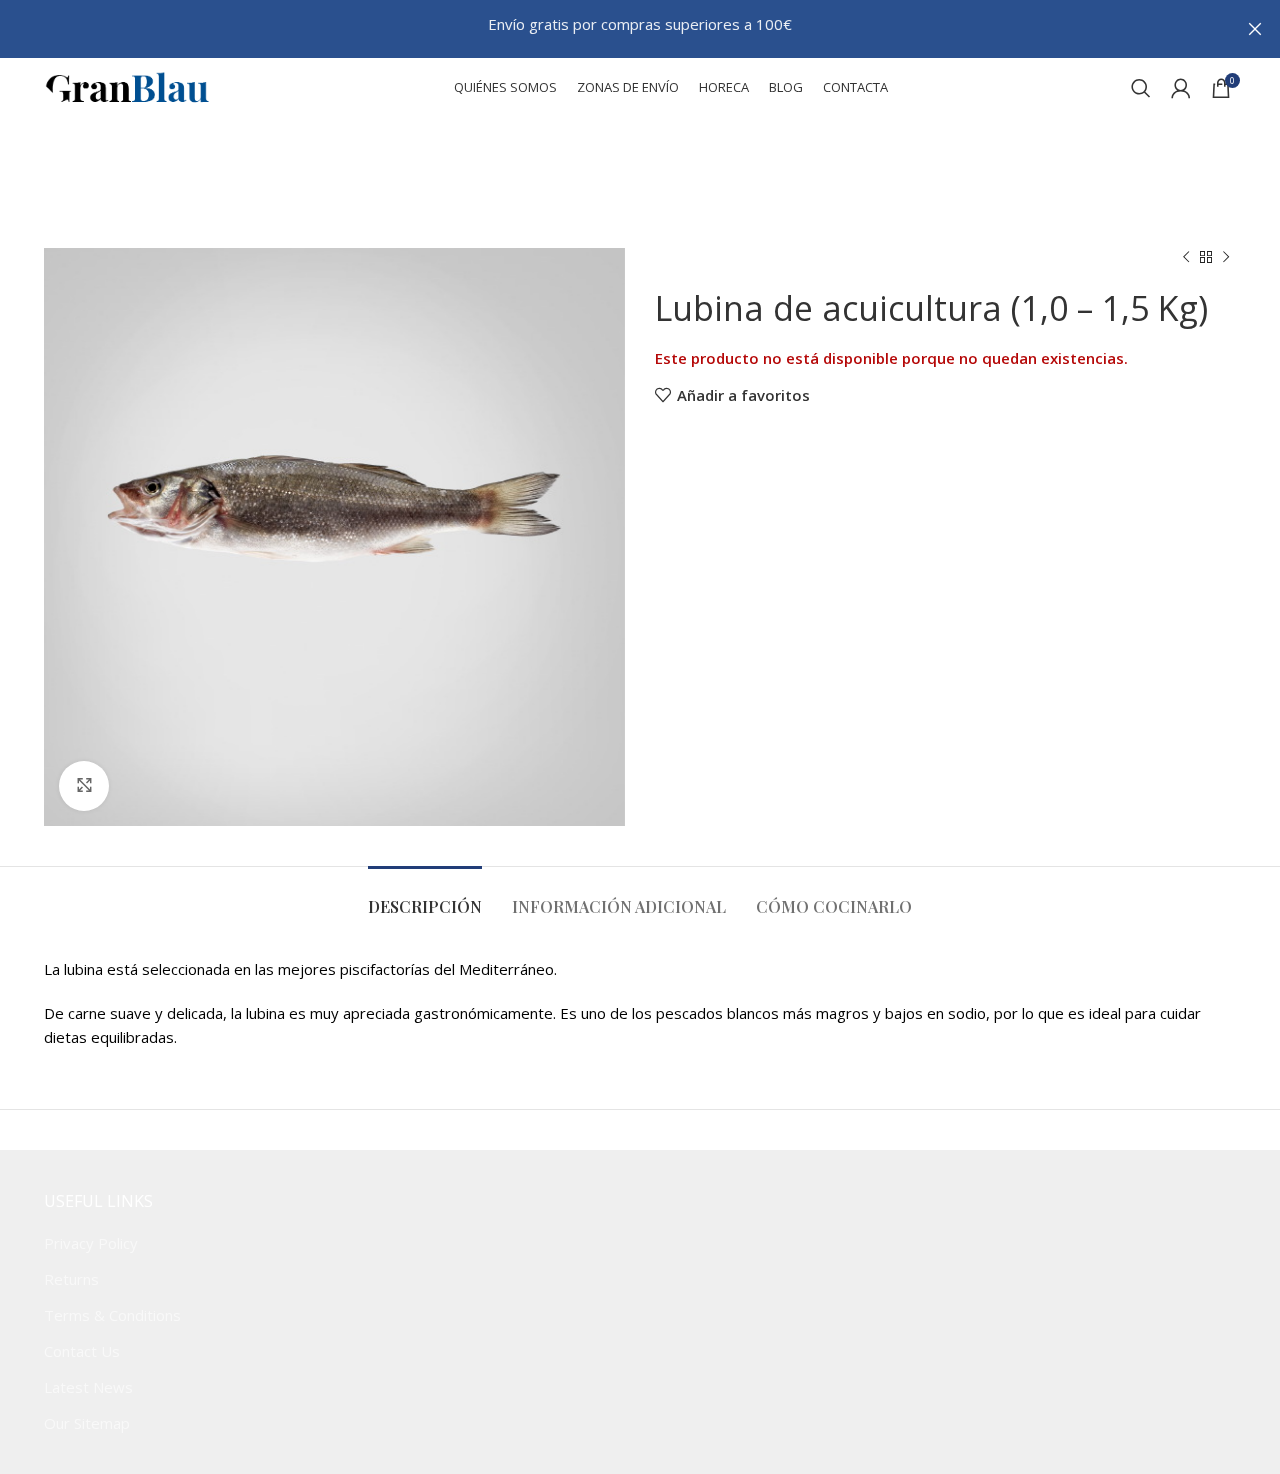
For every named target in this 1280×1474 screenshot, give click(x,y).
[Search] (1141, 88)
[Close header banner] (1255, 29)
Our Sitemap (87, 1423)
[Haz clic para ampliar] (84, 786)
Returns (71, 1279)
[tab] (425, 896)
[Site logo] (127, 86)
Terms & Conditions (112, 1315)
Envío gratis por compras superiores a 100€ (640, 24)
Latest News (88, 1387)
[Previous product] (1186, 258)
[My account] (1181, 88)
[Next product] (1226, 258)
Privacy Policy (91, 1243)
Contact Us (82, 1351)
